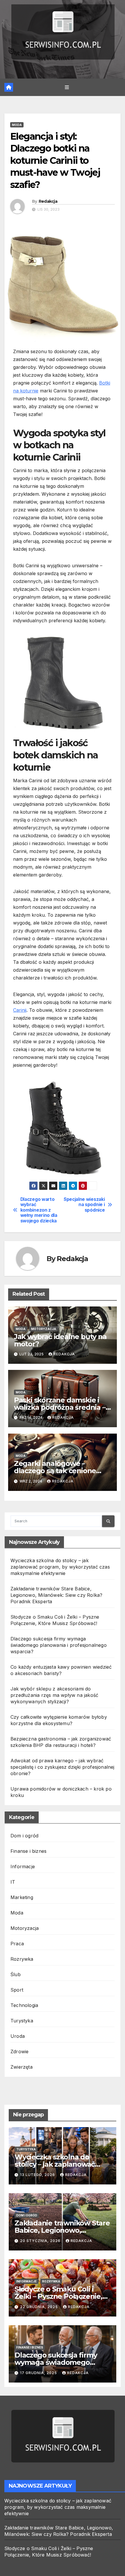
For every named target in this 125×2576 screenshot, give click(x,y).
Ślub (16, 1974)
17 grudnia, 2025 (39, 2373)
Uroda (18, 2036)
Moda (17, 125)
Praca (17, 1944)
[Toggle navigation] (67, 87)
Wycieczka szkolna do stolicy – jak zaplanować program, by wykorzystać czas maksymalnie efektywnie (60, 1567)
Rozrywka (22, 1959)
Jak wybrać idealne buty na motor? (60, 1340)
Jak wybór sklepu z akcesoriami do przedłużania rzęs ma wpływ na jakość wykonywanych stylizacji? (54, 1695)
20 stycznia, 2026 (41, 2241)
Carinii (20, 1010)
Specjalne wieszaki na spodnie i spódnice (84, 1205)
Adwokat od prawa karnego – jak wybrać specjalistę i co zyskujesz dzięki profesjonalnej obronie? (63, 1767)
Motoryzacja (44, 1329)
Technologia (24, 2005)
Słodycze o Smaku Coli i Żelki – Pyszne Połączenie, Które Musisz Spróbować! (58, 2296)
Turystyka (22, 2021)
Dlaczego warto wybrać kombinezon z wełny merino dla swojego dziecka (39, 1210)
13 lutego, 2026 (38, 2175)
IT (13, 1882)
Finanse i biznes (28, 1851)
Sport (17, 1990)
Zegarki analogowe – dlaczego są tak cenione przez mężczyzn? (55, 1471)
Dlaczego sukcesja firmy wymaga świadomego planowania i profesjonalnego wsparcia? (59, 1645)
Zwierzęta (22, 2067)
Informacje (23, 1866)
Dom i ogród (24, 1836)
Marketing (22, 1897)
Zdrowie (19, 2051)
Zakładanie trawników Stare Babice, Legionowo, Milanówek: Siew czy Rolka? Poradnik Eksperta (56, 1595)
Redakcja (48, 201)
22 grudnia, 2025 (40, 2307)
